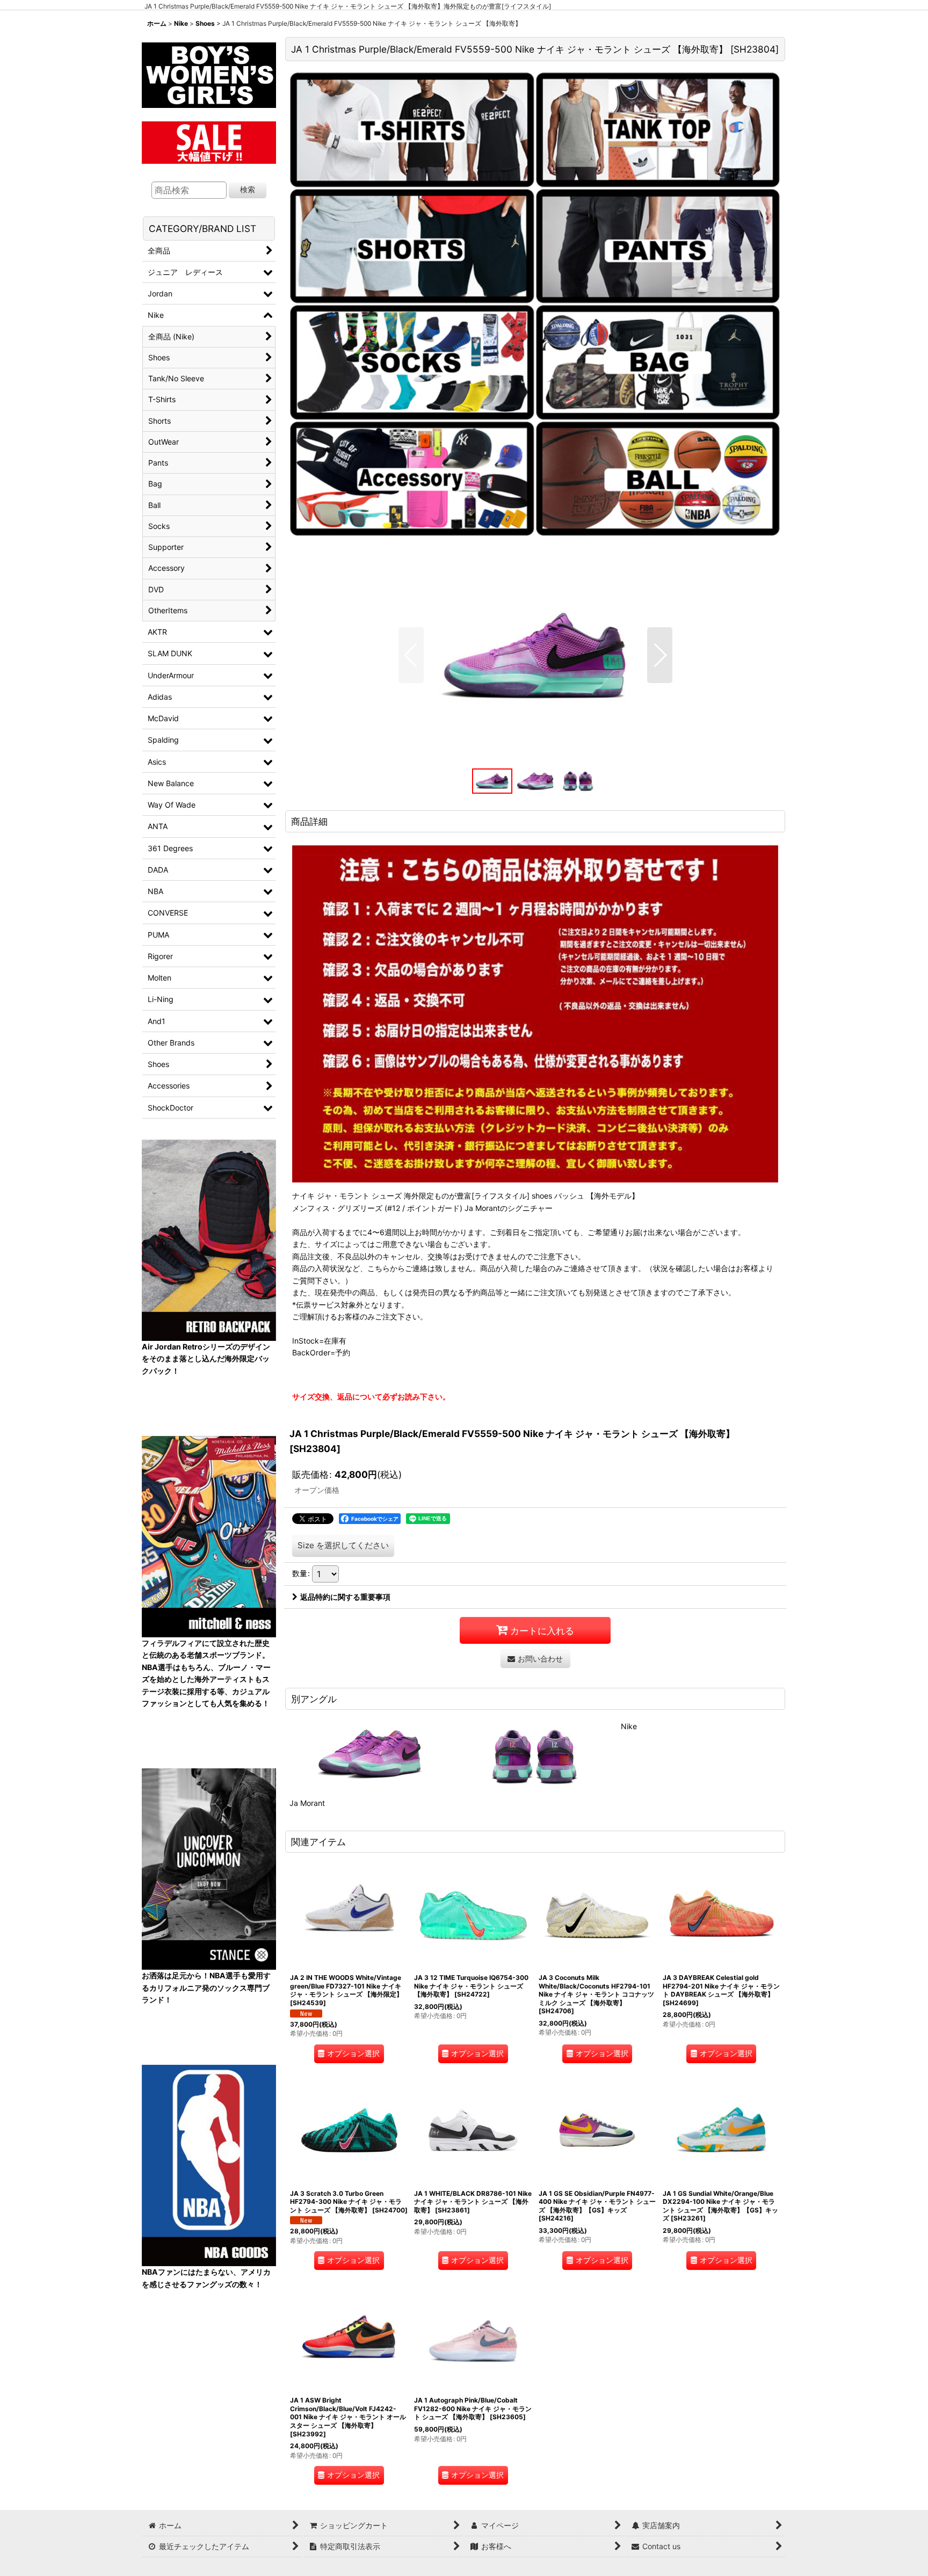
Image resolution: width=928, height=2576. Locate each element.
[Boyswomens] (209, 72)
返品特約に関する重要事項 (345, 1597)
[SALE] (209, 141)
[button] (411, 655)
